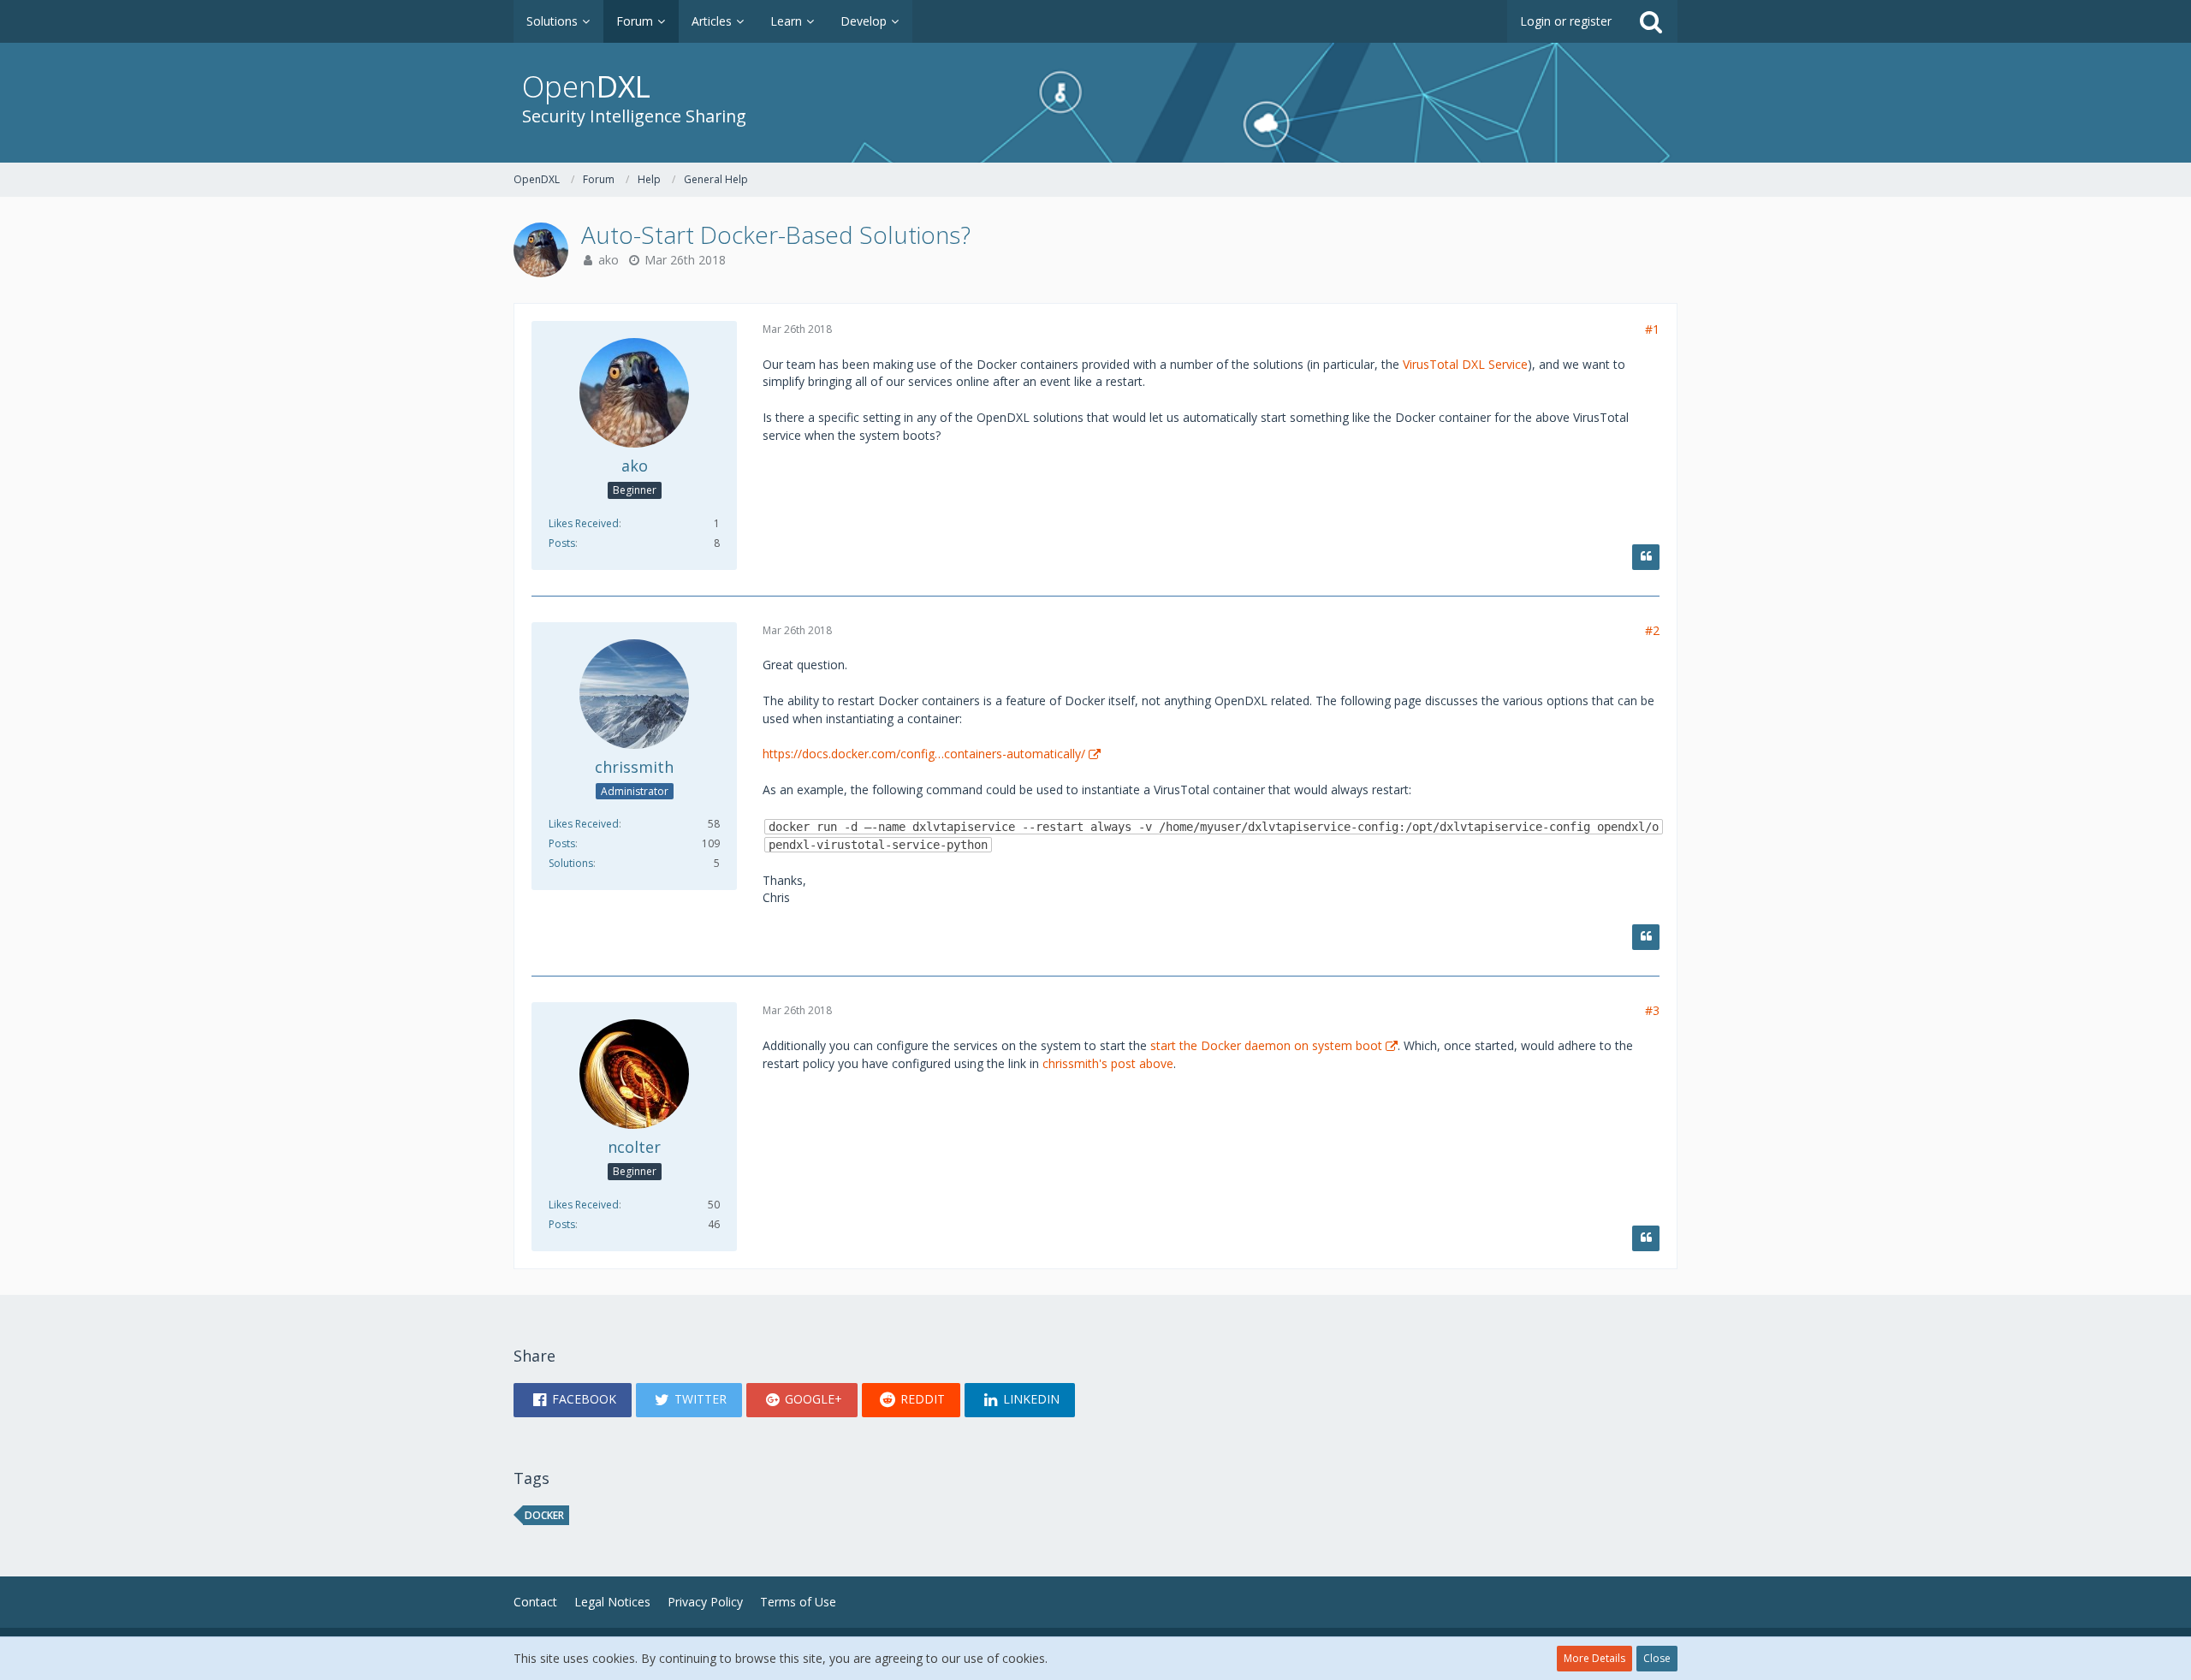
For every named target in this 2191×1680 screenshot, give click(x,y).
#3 (1652, 1010)
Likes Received (584, 523)
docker (544, 1515)
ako (609, 260)
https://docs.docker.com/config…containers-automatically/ (924, 754)
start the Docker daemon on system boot (1266, 1045)
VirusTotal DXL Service (1465, 364)
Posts (562, 543)
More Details (1594, 1658)
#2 (1652, 630)
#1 (1652, 329)
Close (1657, 1658)
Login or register (1566, 21)
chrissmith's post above (1108, 1063)
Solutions (571, 863)
